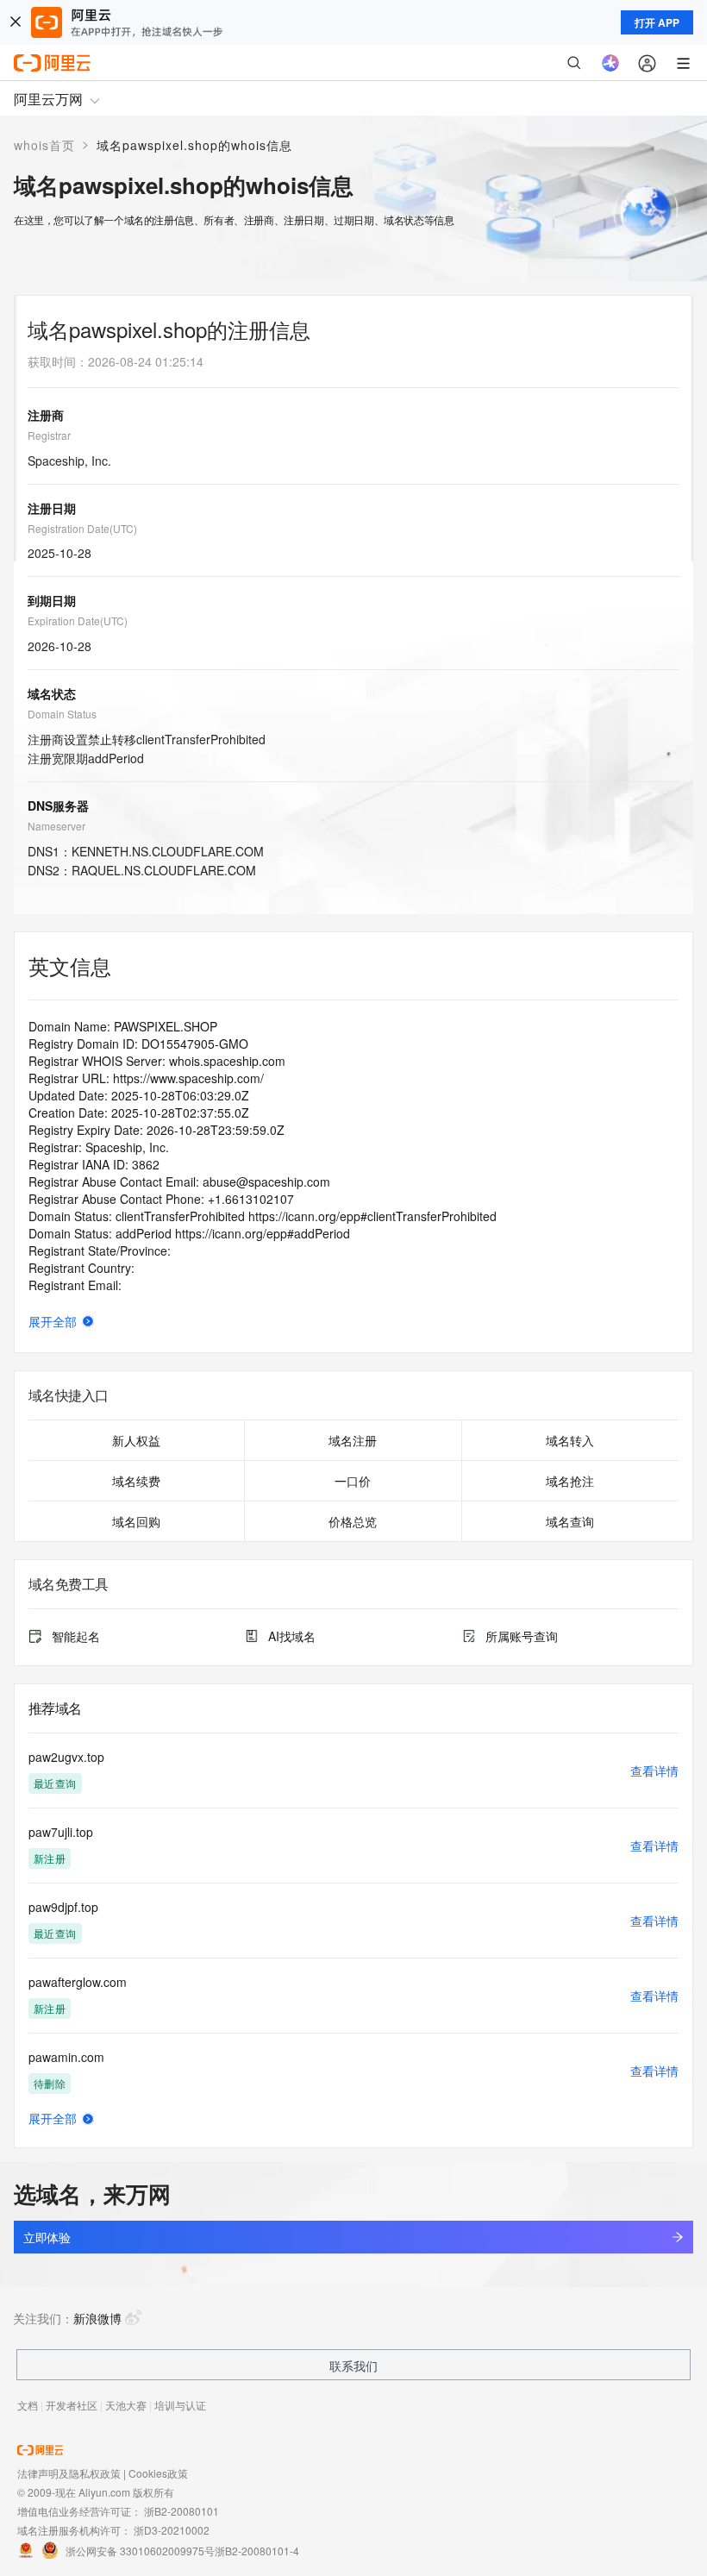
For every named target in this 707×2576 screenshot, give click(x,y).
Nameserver (56, 826)
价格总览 (353, 1521)
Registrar (49, 435)
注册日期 (52, 508)
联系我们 (353, 2366)
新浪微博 (97, 2318)
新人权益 (136, 1440)
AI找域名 (292, 1636)
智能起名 (76, 1636)
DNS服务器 (58, 805)
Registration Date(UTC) (82, 528)
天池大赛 (126, 2405)
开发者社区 (72, 2405)
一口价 (353, 1481)
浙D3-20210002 (172, 2530)
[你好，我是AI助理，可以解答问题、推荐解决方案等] (610, 63)
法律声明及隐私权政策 (69, 2473)
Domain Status (62, 714)
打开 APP (657, 22)
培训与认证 (180, 2405)
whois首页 (44, 145)
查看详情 (654, 1771)
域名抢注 (570, 1481)
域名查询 (570, 1521)
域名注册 (353, 1440)
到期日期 (52, 600)
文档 (28, 2405)
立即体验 (47, 2237)
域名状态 (52, 693)
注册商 (46, 415)
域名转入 (570, 1440)
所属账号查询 (522, 1636)
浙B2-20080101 (181, 2511)
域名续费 (136, 1481)
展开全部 (53, 1321)
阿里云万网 (48, 99)
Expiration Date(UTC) (78, 620)
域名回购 (136, 1521)
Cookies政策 (158, 2473)
